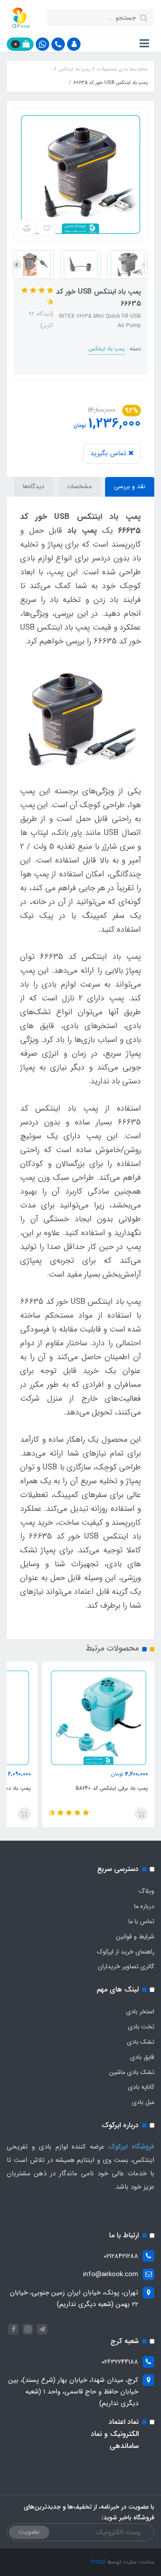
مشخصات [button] (79, 486)
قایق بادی (142, 2057)
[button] (74, 44)
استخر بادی (140, 2012)
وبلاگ (146, 1891)
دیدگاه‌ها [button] (34, 486)
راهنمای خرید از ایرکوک (126, 1952)
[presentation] (144, 265)
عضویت (29, 2532)
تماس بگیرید (109, 453)
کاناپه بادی (141, 2087)
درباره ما (144, 1906)
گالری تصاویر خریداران (126, 1966)
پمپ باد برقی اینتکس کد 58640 (112, 1788)
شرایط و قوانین (135, 1937)
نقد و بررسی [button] (130, 486)
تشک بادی (141, 2042)
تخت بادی (141, 2027)
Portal (98, 2562)
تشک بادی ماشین (132, 2072)
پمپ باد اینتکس (107, 349)
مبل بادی (143, 2102)
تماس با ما (141, 1921)
